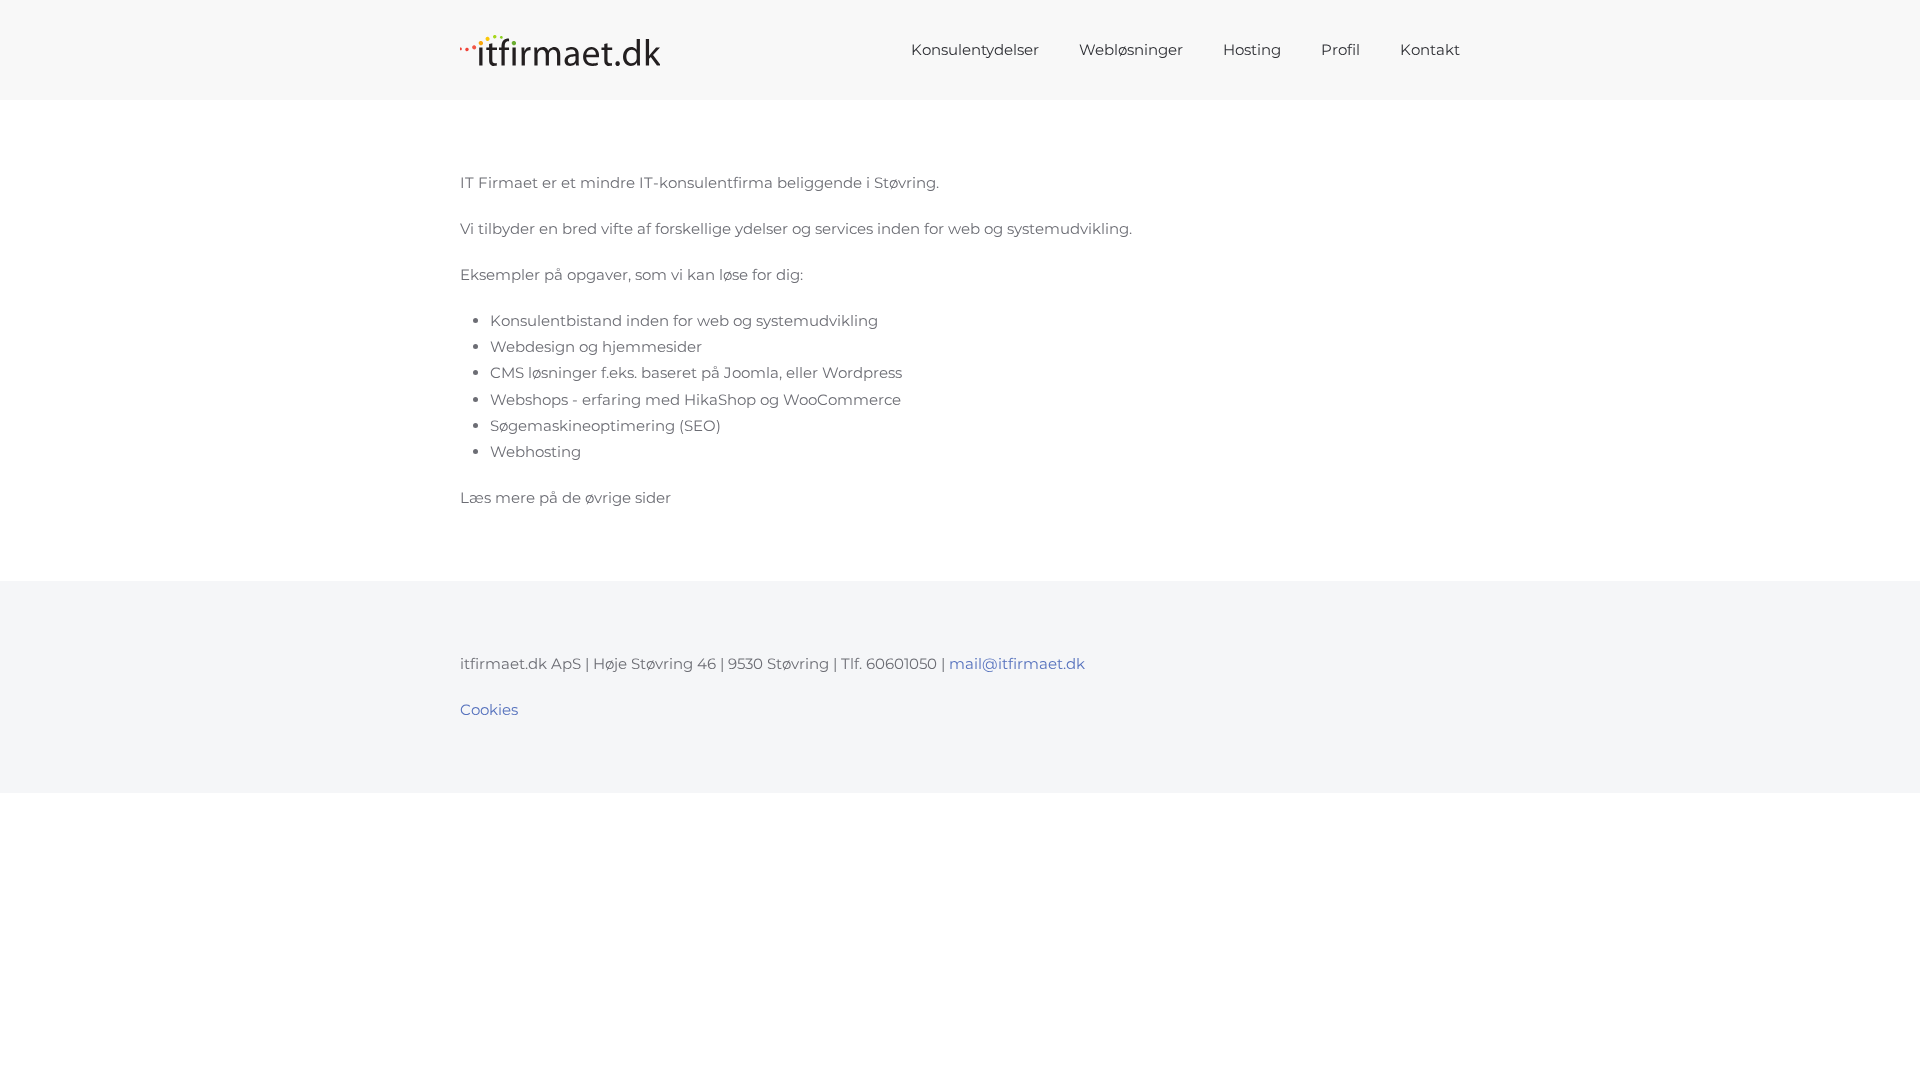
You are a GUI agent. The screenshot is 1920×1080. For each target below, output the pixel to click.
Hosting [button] (1252, 49)
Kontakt (1430, 49)
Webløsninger (1131, 49)
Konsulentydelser (975, 49)
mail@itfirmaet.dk (1017, 663)
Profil (1340, 49)
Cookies (489, 709)
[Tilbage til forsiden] (560, 50)
